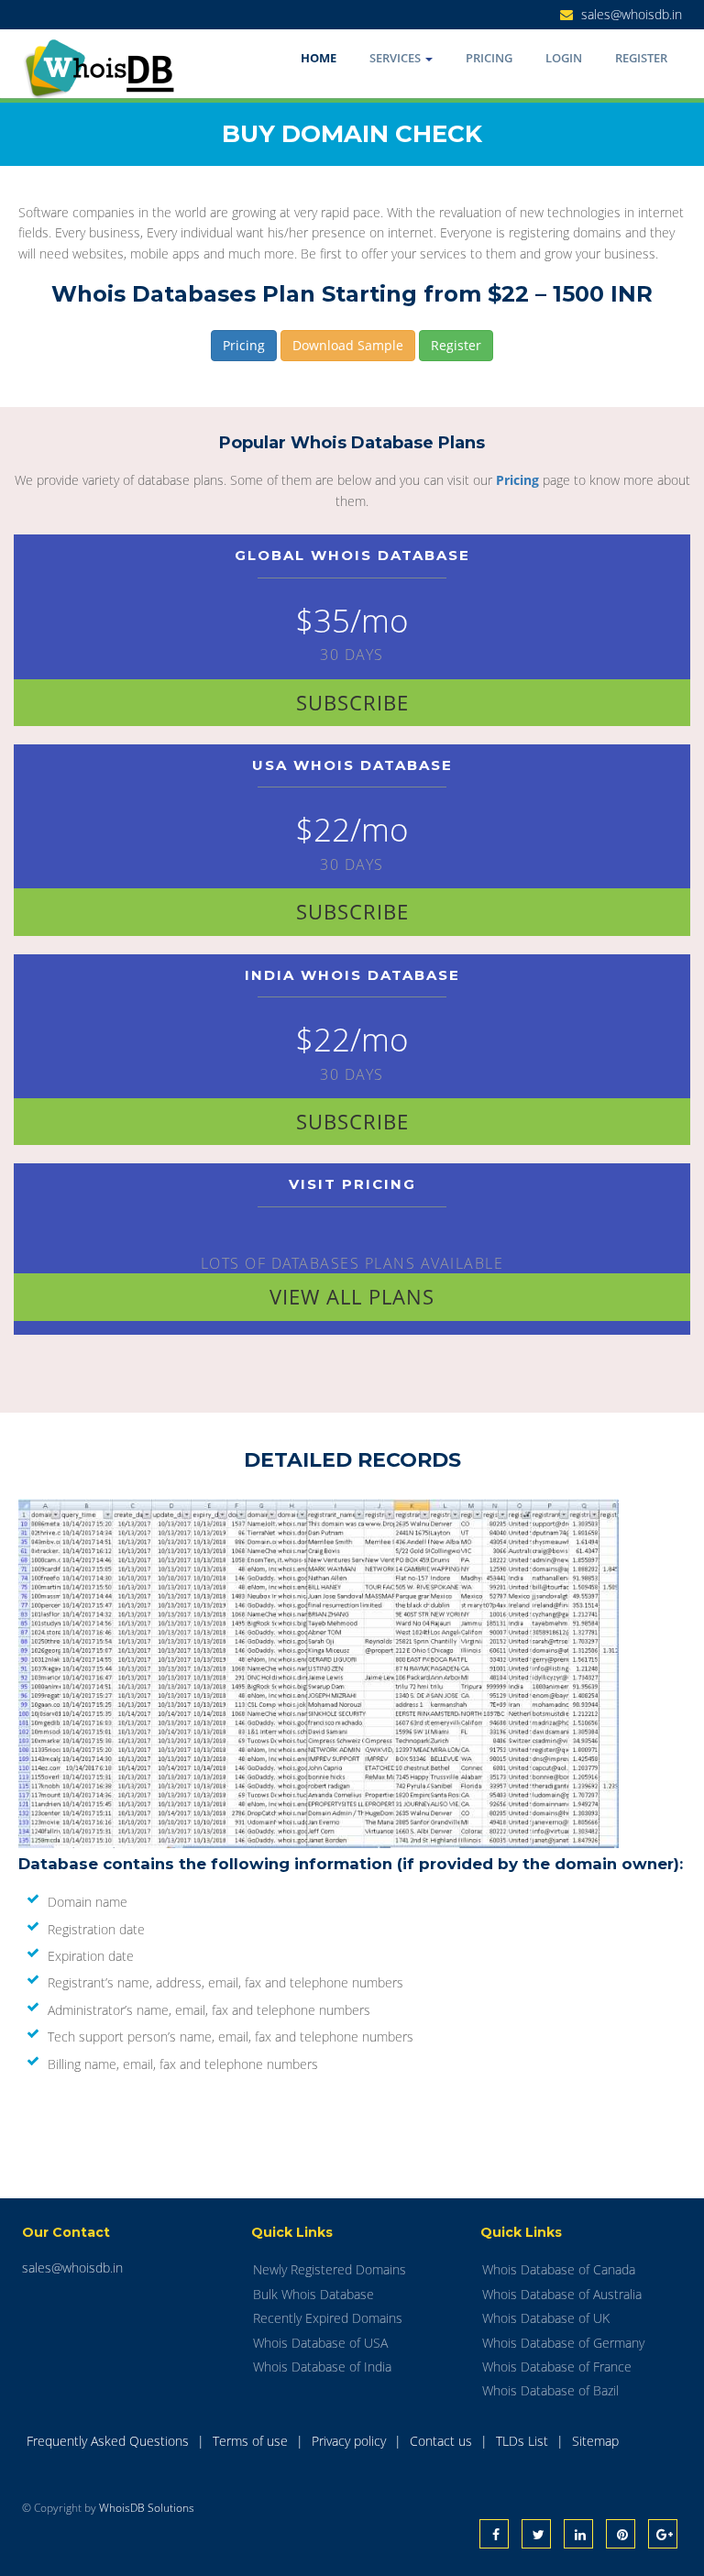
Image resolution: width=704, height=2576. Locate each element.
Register (641, 58)
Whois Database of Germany (563, 2343)
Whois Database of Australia (562, 2294)
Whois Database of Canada (559, 2269)
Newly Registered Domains (330, 2269)
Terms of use (252, 2441)
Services (396, 58)
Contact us (443, 2441)
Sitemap (595, 2441)
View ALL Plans (352, 1296)
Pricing (489, 58)
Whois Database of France (557, 2367)
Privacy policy (351, 2441)
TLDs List (524, 2441)
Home (319, 58)
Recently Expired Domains (328, 2318)
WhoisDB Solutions (147, 2508)
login (564, 58)
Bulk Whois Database (313, 2294)
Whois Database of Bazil (550, 2390)
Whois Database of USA (320, 2343)
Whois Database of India (322, 2367)
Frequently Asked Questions (110, 2441)
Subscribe (352, 702)
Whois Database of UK (546, 2318)
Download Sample (348, 345)
